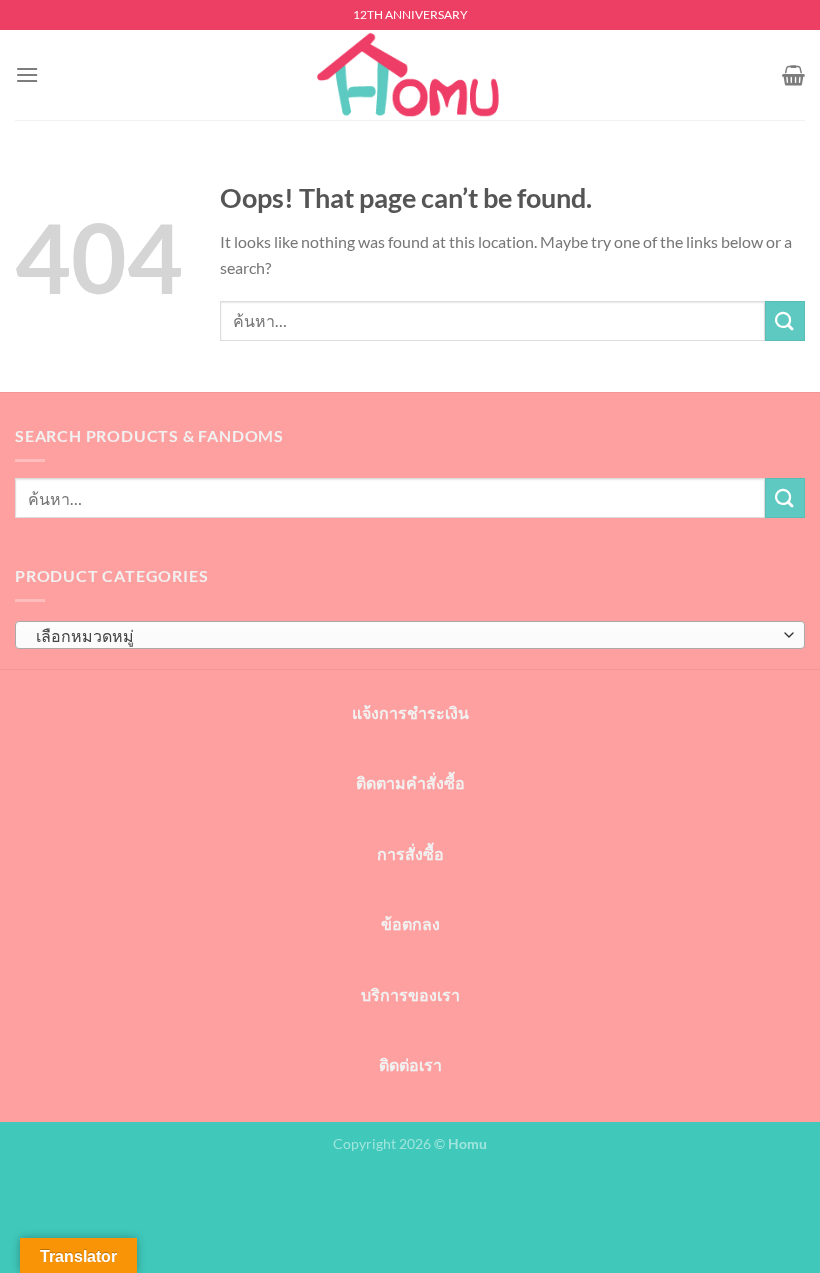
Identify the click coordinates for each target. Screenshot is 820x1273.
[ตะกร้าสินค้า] (793, 75)
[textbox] (405, 636)
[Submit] (785, 320)
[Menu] (27, 74)
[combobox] (410, 635)
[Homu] (410, 75)
